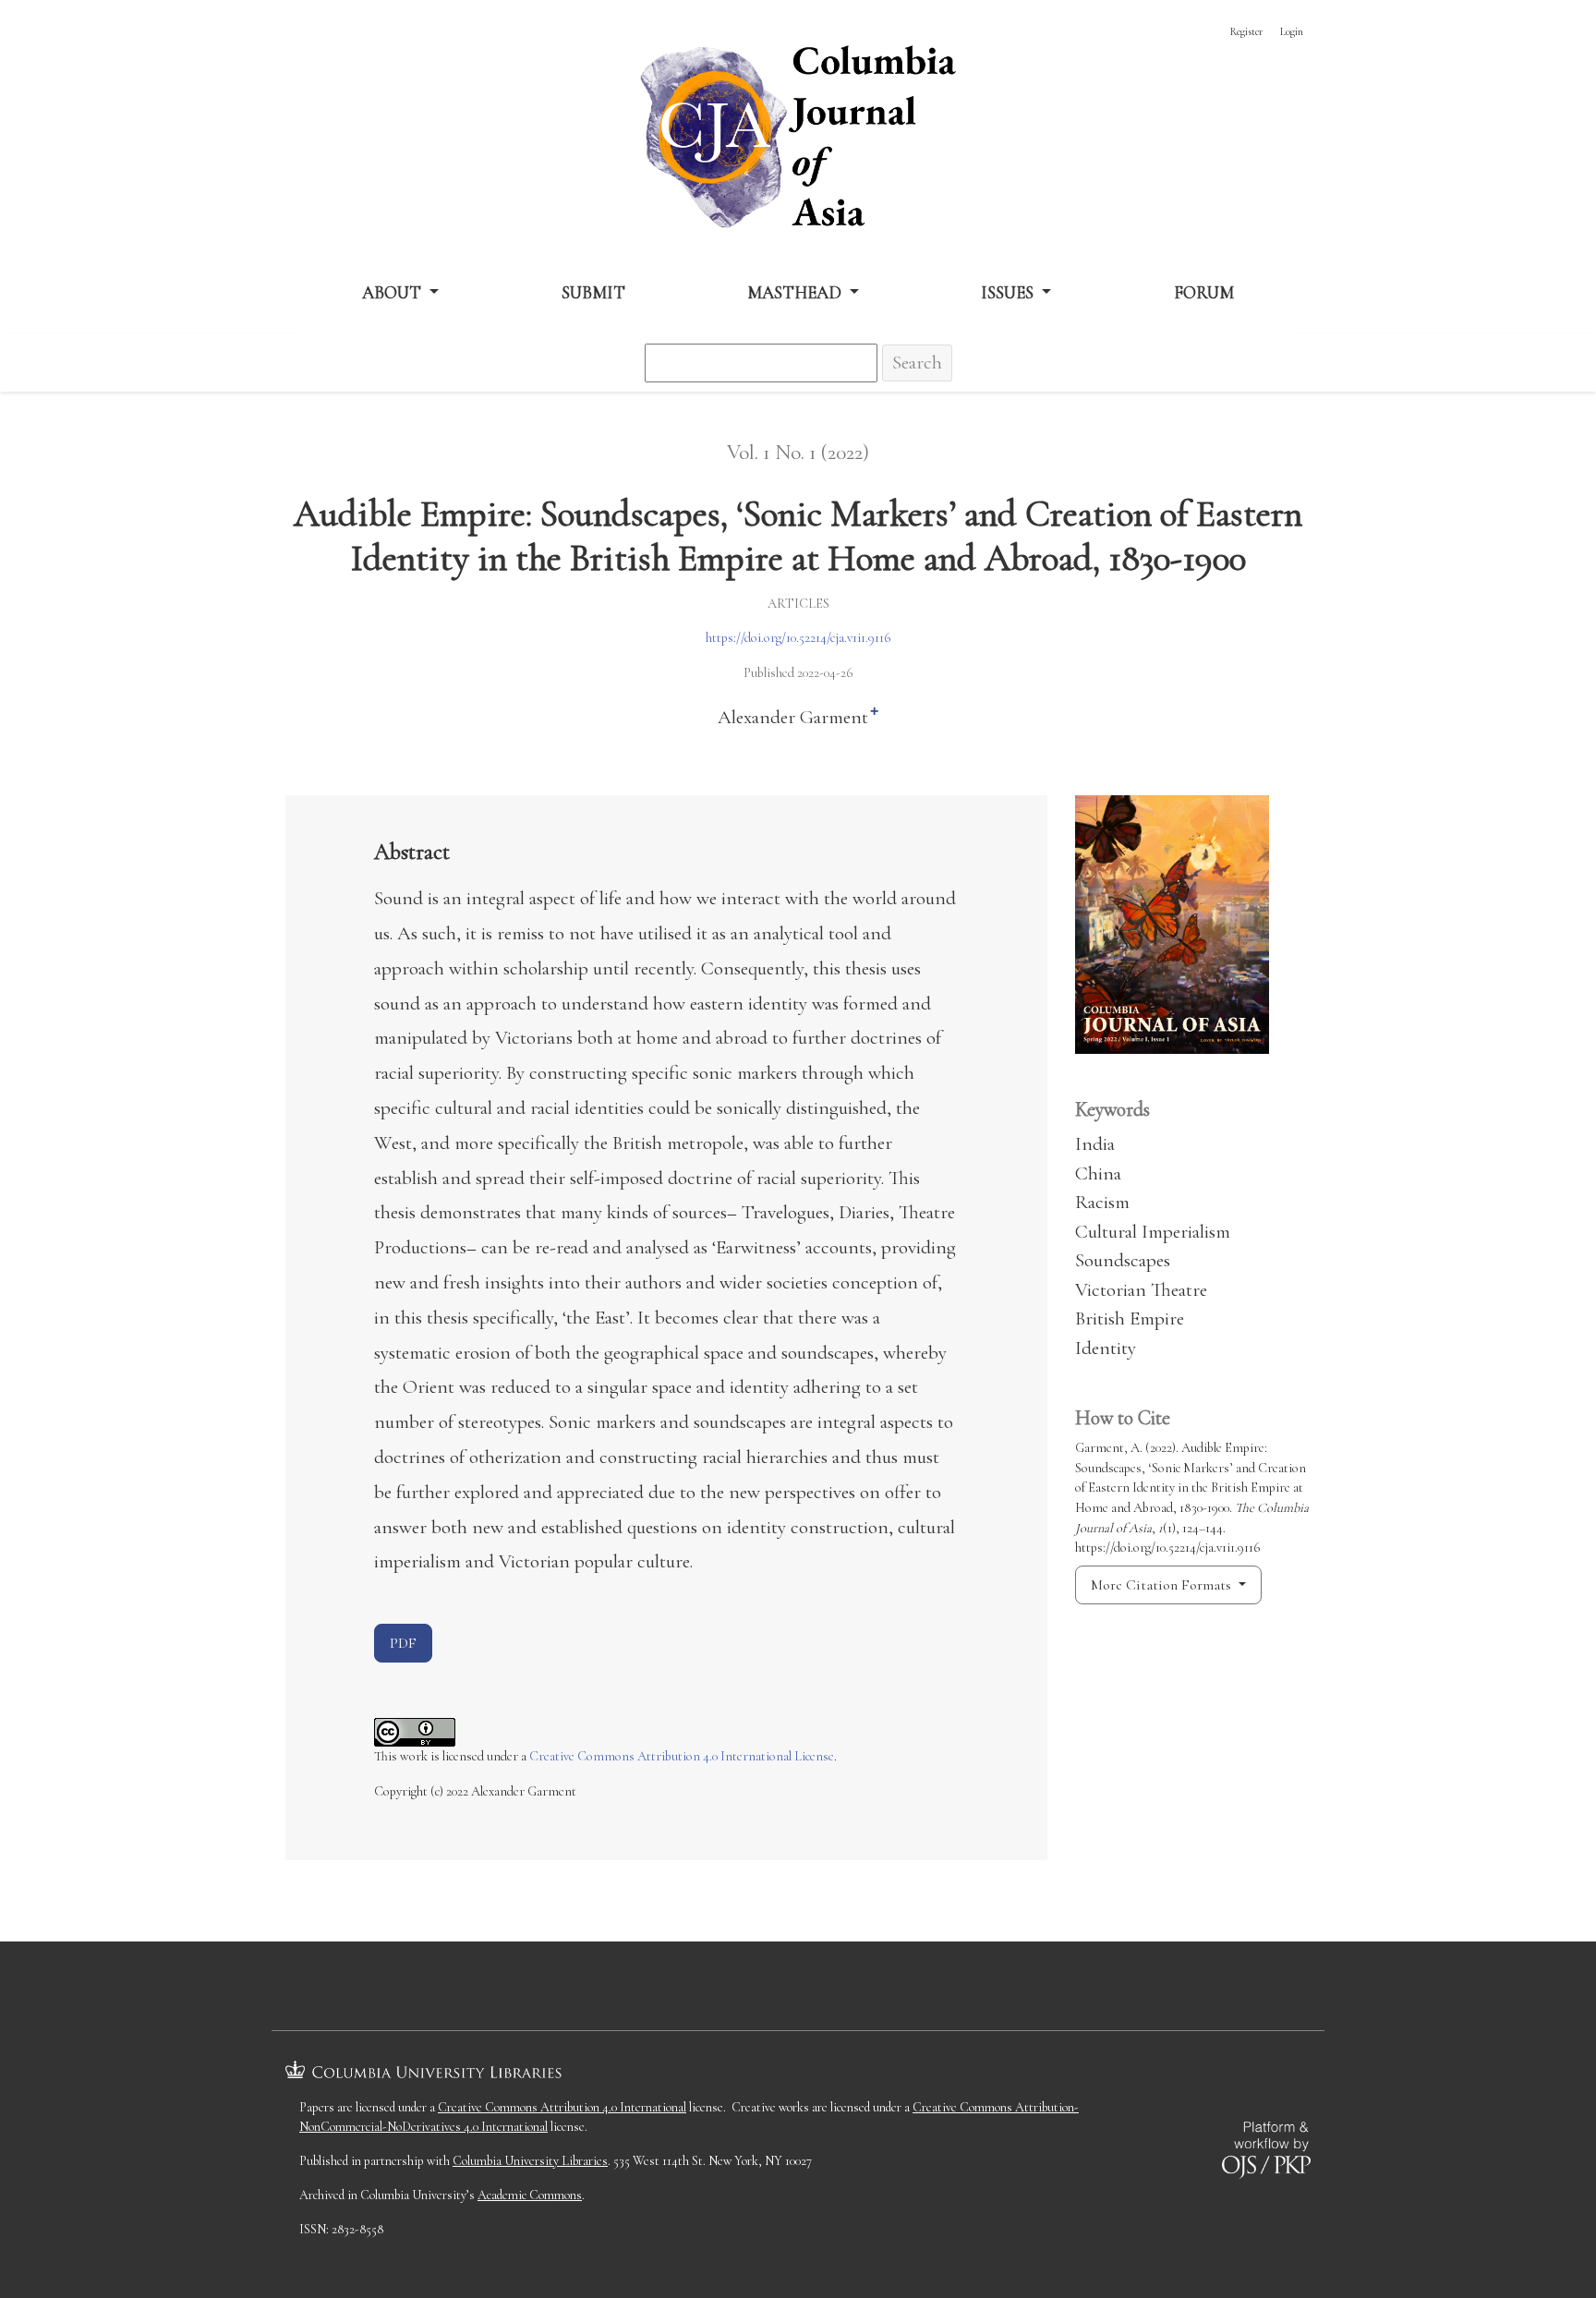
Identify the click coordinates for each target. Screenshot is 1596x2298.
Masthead (796, 292)
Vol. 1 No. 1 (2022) (798, 453)
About (393, 292)
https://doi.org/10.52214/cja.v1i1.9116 (798, 638)
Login (1292, 31)
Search (917, 363)
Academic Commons (530, 2195)
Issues (1009, 292)
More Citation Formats (1163, 1585)
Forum (1204, 292)
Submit (593, 292)
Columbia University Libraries (530, 2161)
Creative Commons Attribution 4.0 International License (682, 1756)
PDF (403, 1643)
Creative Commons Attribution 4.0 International (562, 2107)
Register (1246, 31)
